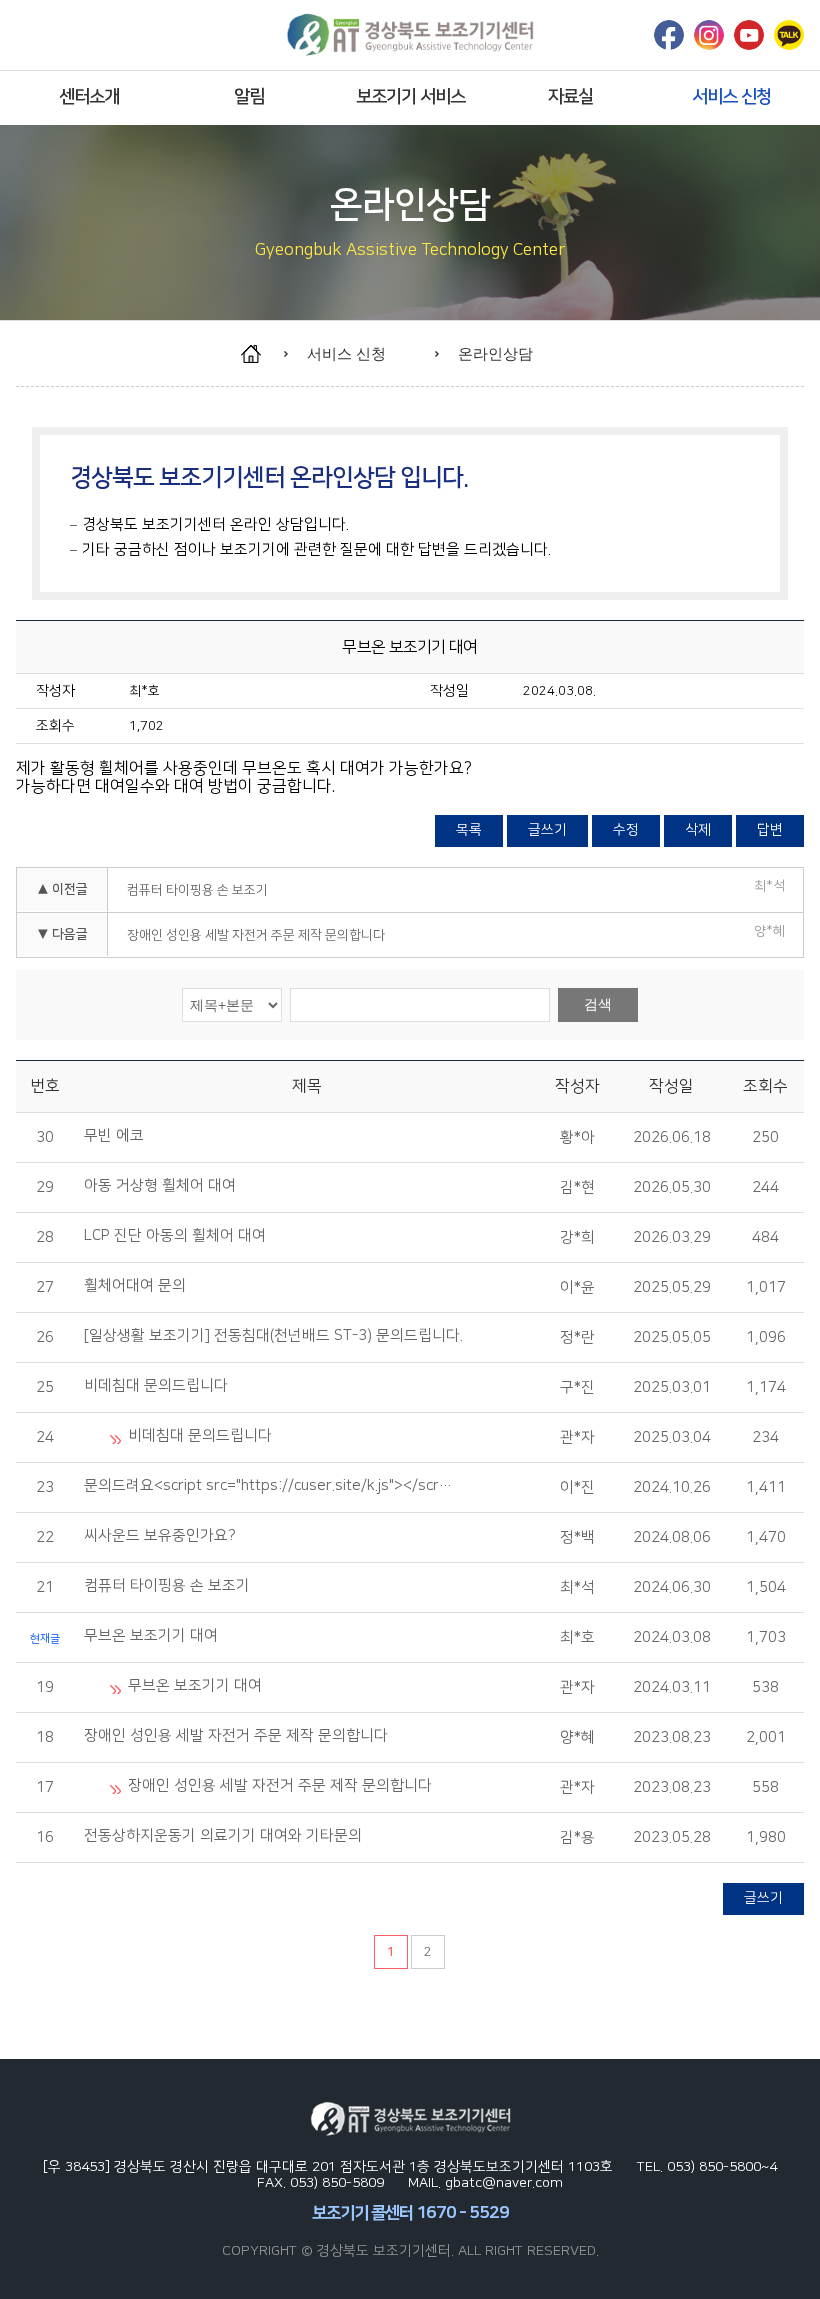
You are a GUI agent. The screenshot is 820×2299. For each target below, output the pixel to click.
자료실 (570, 97)
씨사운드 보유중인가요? (162, 1536)
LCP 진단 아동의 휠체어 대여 (177, 1236)
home (260, 354)
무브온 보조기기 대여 (153, 1636)
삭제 (698, 830)
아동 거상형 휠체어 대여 (162, 1186)
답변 (770, 830)
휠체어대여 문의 (137, 1286)
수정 (626, 830)
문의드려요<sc (270, 1486)
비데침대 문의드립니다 (158, 1386)
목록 (469, 830)
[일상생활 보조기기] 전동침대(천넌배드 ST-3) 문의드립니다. (275, 1336)
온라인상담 (495, 353)
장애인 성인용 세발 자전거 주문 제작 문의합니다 (256, 935)
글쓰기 (547, 830)
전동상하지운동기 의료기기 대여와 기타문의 (225, 1836)
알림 (249, 97)
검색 (598, 1004)
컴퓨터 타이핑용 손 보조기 (197, 890)
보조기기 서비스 (410, 97)
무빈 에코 (116, 1136)
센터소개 (89, 97)
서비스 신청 (731, 97)
